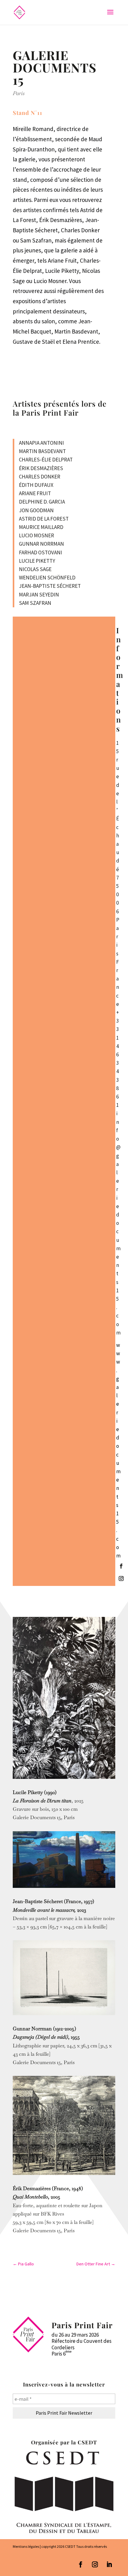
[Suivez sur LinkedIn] (109, 2565)
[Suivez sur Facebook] (121, 1566)
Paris (19, 93)
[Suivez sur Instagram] (121, 1578)
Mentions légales (26, 2546)
